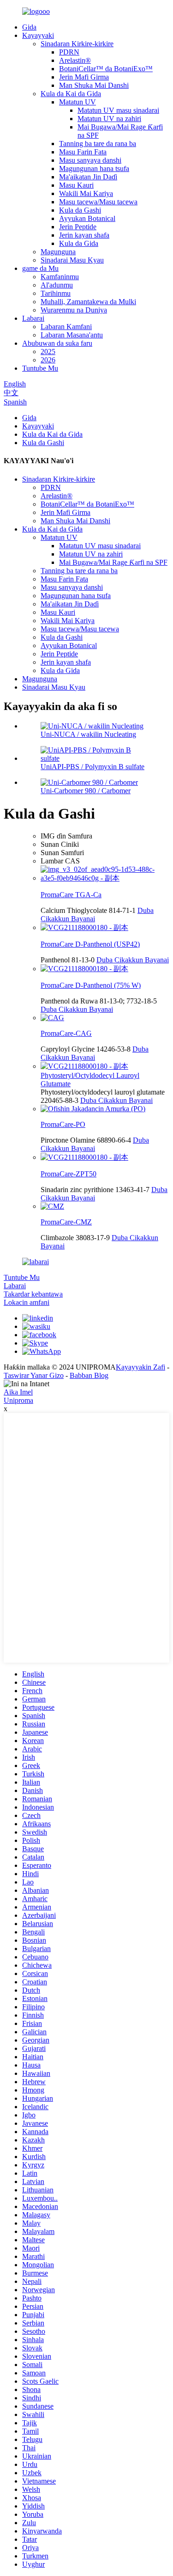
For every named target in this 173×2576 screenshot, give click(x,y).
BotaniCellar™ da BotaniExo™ (106, 69)
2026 (48, 360)
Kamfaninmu (60, 277)
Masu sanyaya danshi (90, 160)
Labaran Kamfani (66, 327)
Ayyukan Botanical (87, 218)
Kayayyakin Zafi (140, 1367)
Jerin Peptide (78, 227)
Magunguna (58, 252)
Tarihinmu (56, 293)
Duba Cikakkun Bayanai (133, 960)
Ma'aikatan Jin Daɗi (88, 177)
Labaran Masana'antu (72, 335)
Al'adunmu (57, 285)
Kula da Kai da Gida (71, 94)
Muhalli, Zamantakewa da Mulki (88, 302)
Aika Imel (18, 1392)
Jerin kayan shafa (84, 235)
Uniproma (18, 1400)
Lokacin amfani (27, 1302)
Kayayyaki (38, 35)
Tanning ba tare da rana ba (98, 144)
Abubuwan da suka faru (57, 343)
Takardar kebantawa (33, 1294)
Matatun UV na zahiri (109, 119)
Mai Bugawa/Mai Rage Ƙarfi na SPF (113, 562)
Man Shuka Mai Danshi (94, 85)
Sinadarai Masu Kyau (72, 260)
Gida (29, 27)
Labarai (33, 318)
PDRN (69, 52)
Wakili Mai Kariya (86, 193)
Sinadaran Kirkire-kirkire (77, 44)
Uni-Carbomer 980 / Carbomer (86, 791)
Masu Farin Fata (83, 152)
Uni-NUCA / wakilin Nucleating (88, 734)
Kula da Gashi (80, 210)
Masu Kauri (76, 185)
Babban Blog (89, 1375)
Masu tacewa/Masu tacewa (98, 202)
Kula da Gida (79, 243)
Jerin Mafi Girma (84, 77)
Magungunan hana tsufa (94, 168)
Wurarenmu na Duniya (74, 310)
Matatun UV (78, 102)
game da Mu (40, 268)
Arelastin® (75, 60)
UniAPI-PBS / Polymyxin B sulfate (92, 767)
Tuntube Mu (40, 368)
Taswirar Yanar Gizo (34, 1375)
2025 (48, 352)
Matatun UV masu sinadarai (118, 110)
